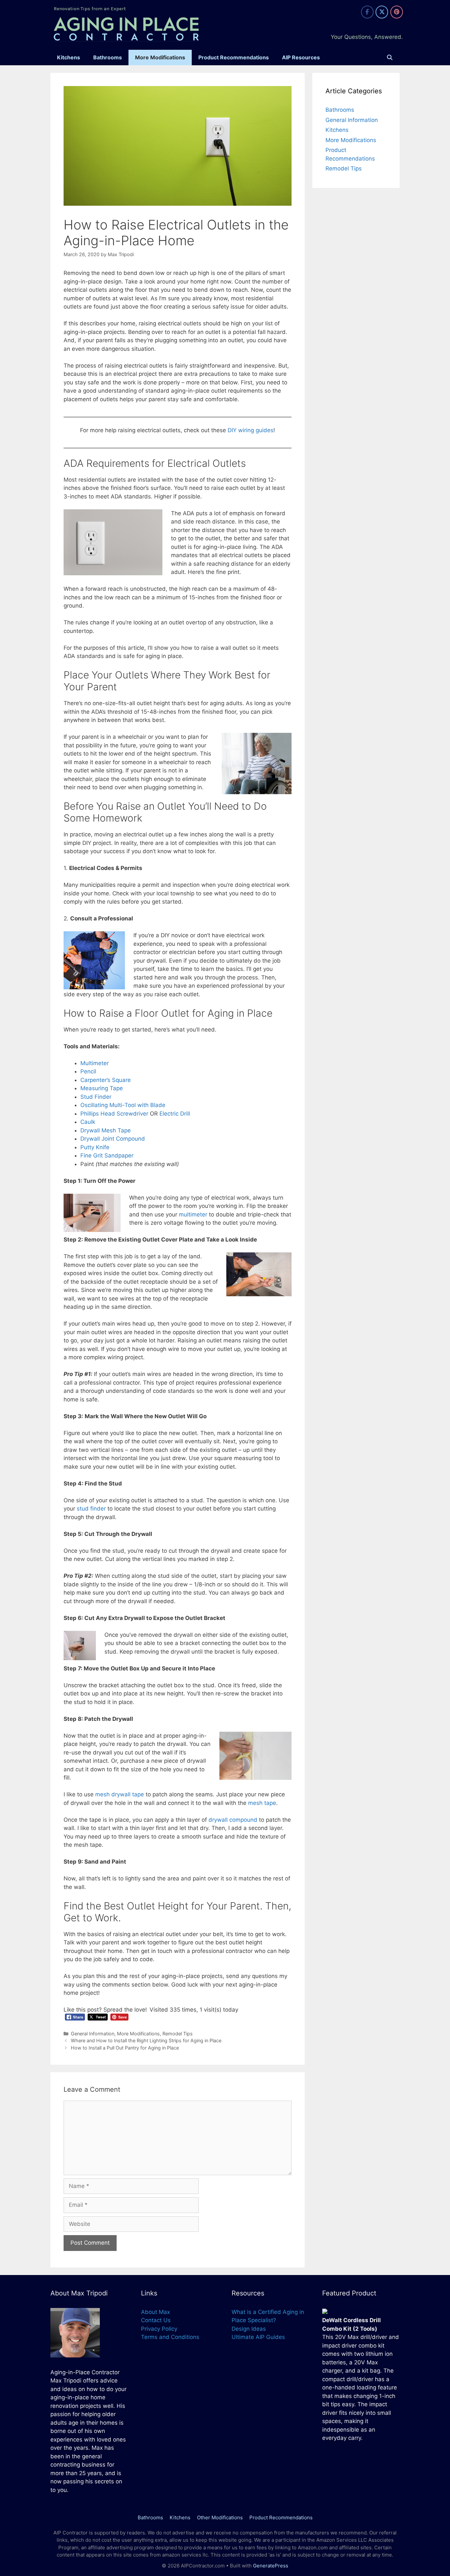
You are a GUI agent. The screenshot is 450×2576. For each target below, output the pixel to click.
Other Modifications (220, 2517)
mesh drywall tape (120, 1794)
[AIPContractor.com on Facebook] (367, 12)
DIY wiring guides (251, 430)
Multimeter (95, 1063)
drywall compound (233, 1820)
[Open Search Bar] (390, 58)
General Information (93, 2034)
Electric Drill (175, 1114)
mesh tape (262, 1803)
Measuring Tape (102, 1088)
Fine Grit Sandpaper (107, 1155)
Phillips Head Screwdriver (114, 1114)
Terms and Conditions (170, 2337)
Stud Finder (96, 1097)
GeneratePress (271, 2566)
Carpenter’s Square (106, 1080)
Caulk (88, 1122)
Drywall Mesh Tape (106, 1130)
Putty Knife (95, 1147)
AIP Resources (301, 57)
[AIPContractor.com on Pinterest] (397, 12)
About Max (155, 2312)
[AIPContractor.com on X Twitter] (382, 12)
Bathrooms (108, 57)
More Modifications (160, 57)
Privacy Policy (159, 2329)
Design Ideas (249, 2329)
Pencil (88, 1071)
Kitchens (69, 57)
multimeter (192, 1214)
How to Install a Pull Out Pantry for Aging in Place (125, 2048)
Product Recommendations (234, 57)
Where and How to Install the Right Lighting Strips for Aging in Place (146, 2040)
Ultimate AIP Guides (258, 2337)
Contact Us (156, 2320)
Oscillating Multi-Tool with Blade (123, 1105)
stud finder (91, 1509)
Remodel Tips (178, 2034)
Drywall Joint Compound (113, 1139)
